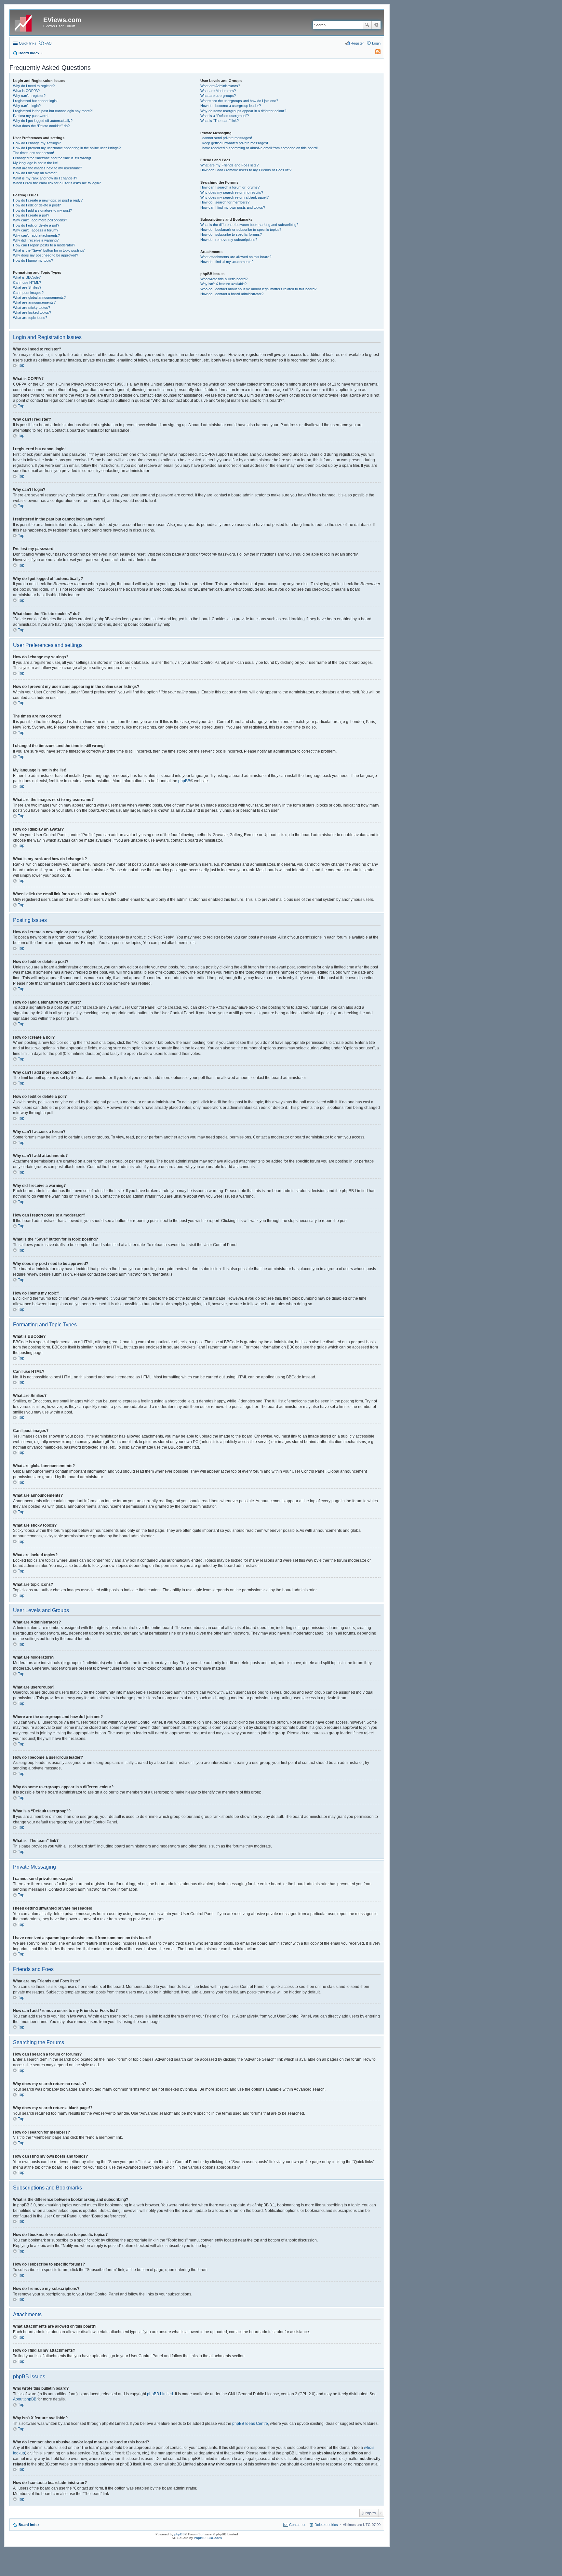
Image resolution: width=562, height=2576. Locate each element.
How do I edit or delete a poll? (36, 225)
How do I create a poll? (31, 215)
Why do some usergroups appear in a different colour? (243, 111)
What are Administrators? (220, 86)
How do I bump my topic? (33, 260)
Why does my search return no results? (232, 192)
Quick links (28, 43)
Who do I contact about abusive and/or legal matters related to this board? (258, 289)
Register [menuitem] (357, 43)
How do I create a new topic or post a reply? (48, 200)
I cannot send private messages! (226, 138)
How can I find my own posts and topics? (233, 207)
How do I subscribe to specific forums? (231, 234)
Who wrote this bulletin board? (224, 279)
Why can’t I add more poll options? (40, 220)
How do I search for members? (225, 202)
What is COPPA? (26, 91)
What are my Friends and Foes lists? (229, 165)
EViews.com (62, 20)
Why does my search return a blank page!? (234, 197)
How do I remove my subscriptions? (229, 240)
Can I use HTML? (27, 283)
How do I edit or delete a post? (37, 205)
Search (367, 25)
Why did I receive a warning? (36, 240)
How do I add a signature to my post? (42, 210)
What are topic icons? (30, 318)
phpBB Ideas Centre (250, 2424)
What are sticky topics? (32, 308)
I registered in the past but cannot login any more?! (53, 111)
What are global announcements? (39, 297)
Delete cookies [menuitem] (326, 2525)
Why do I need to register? (34, 86)
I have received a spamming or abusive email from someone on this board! (259, 148)
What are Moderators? (218, 91)
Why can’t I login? (27, 106)
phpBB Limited (160, 2394)
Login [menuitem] (376, 43)
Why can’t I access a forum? (36, 230)
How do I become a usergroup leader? (231, 106)
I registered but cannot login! (35, 101)
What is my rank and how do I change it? (45, 178)
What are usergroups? (218, 96)
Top (21, 365)
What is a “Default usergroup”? (225, 116)
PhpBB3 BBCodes (208, 2538)
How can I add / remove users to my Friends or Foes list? (246, 170)
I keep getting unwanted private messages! (234, 143)
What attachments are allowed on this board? (236, 257)
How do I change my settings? (37, 143)
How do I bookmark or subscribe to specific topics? (241, 230)
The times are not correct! (33, 153)
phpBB (184, 781)
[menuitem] (375, 53)
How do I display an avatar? (35, 173)
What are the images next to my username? (47, 168)
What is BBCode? (27, 277)
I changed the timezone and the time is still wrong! (52, 158)
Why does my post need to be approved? (46, 255)
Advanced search (376, 25)
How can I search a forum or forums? (230, 187)
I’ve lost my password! (31, 116)
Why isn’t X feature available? (223, 284)
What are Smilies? (27, 287)
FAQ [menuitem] (48, 43)
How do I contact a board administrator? (232, 294)
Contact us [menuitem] (298, 2525)
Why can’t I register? (29, 96)
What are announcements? (34, 302)
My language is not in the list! (36, 163)
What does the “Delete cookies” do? (41, 126)
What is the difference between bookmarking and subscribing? (249, 225)
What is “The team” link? (220, 121)
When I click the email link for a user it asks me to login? (57, 183)
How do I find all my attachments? (227, 262)
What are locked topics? (32, 312)
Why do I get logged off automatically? (43, 121)
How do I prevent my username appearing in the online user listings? (67, 148)
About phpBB (25, 2399)
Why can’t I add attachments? (36, 235)
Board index (29, 2525)
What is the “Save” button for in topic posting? (49, 250)
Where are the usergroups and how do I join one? (239, 101)
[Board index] (27, 22)
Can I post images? (28, 293)
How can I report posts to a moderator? (44, 245)
